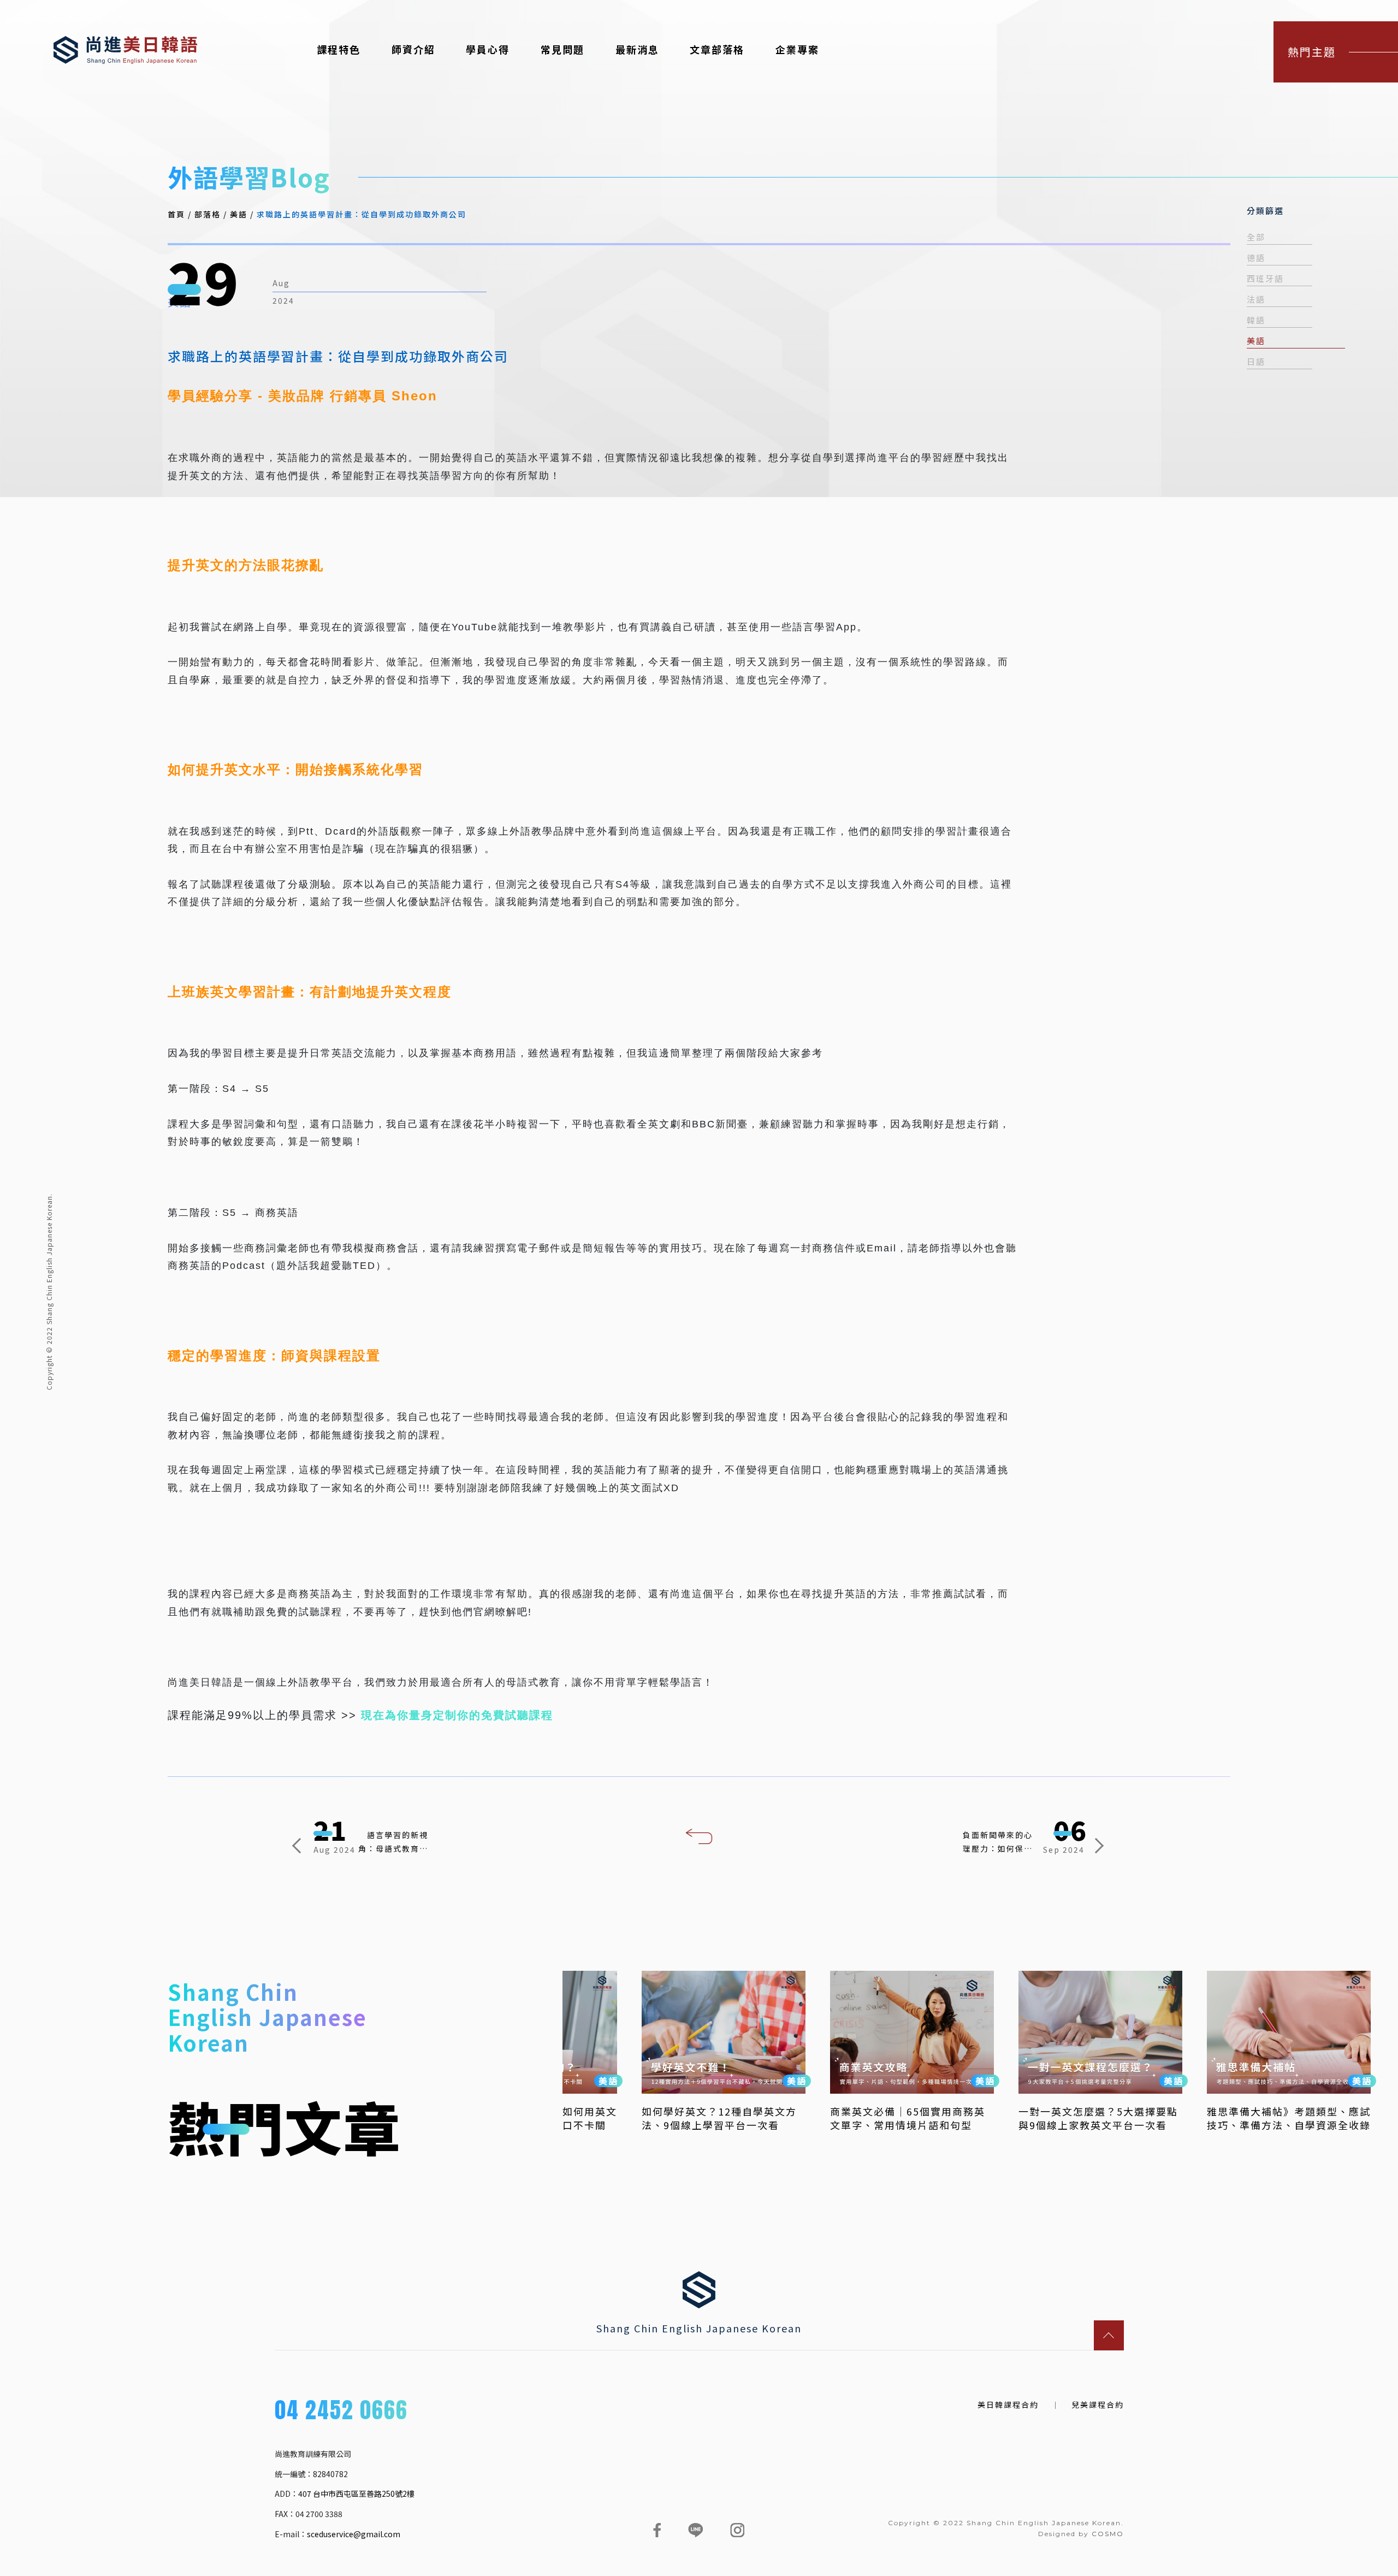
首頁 (176, 214)
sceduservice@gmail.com (354, 2534)
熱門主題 (1312, 52)
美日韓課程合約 (1008, 2405)
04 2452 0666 (341, 2412)
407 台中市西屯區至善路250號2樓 (356, 2494)
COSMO (1108, 2534)
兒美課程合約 (1098, 2405)
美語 (239, 214)
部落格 (208, 214)
